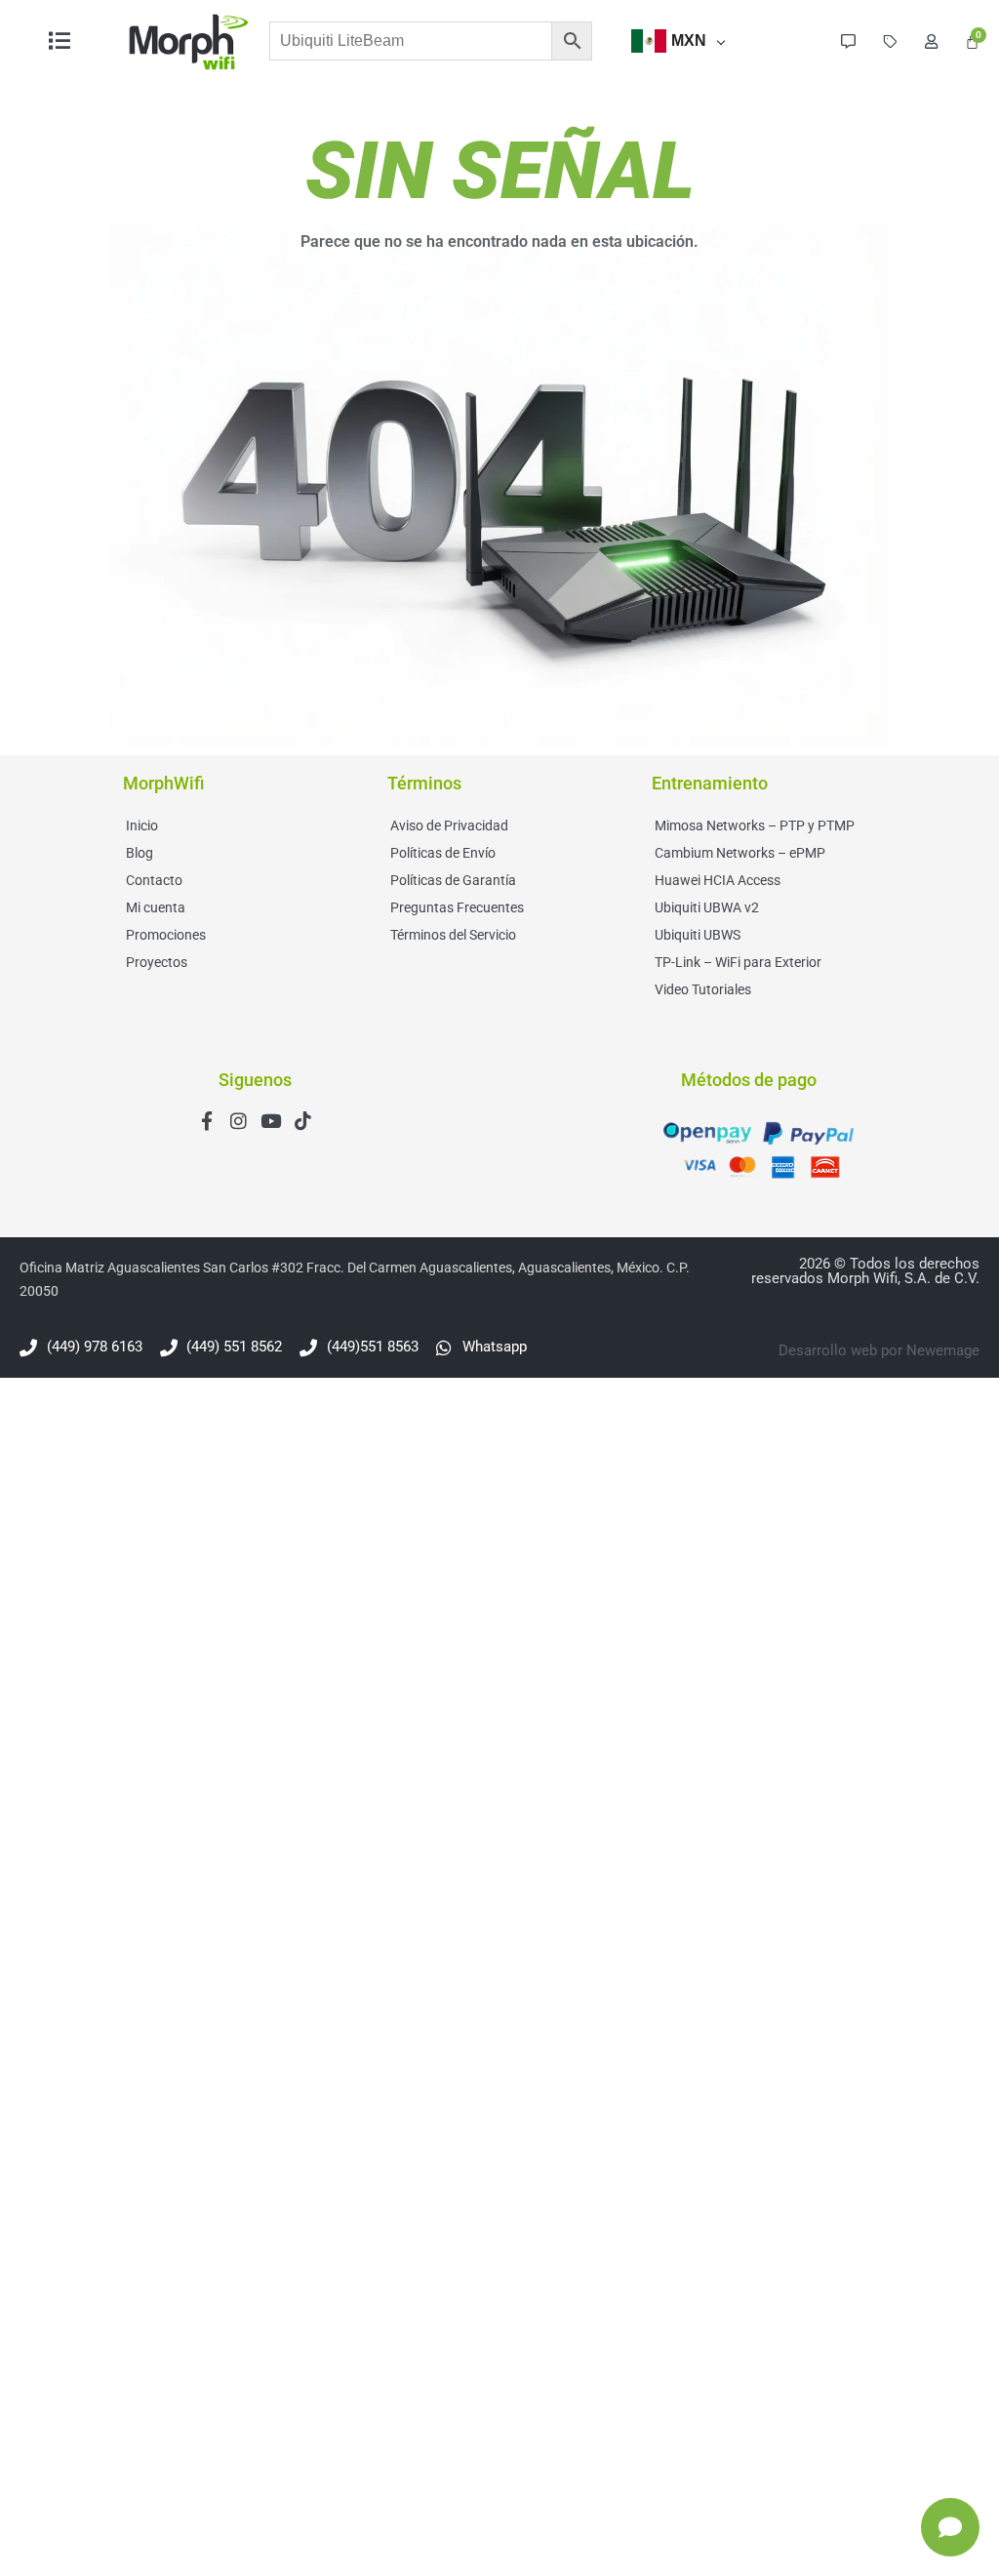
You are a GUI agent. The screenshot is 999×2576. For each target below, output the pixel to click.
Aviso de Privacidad (449, 825)
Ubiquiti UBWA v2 (707, 907)
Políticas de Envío (443, 853)
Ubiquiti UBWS (698, 935)
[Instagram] (239, 1121)
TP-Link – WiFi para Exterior (738, 962)
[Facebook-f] (206, 1121)
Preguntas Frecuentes (457, 907)
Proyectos (157, 962)
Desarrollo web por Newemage (879, 1350)
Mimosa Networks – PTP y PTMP (755, 825)
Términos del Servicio (453, 935)
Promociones (166, 935)
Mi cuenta (156, 907)
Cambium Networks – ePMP (740, 853)
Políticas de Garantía (453, 880)
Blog (140, 853)
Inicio (142, 825)
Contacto (154, 880)
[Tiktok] (303, 1121)
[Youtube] (271, 1121)
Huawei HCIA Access (718, 880)
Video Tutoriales (703, 989)
